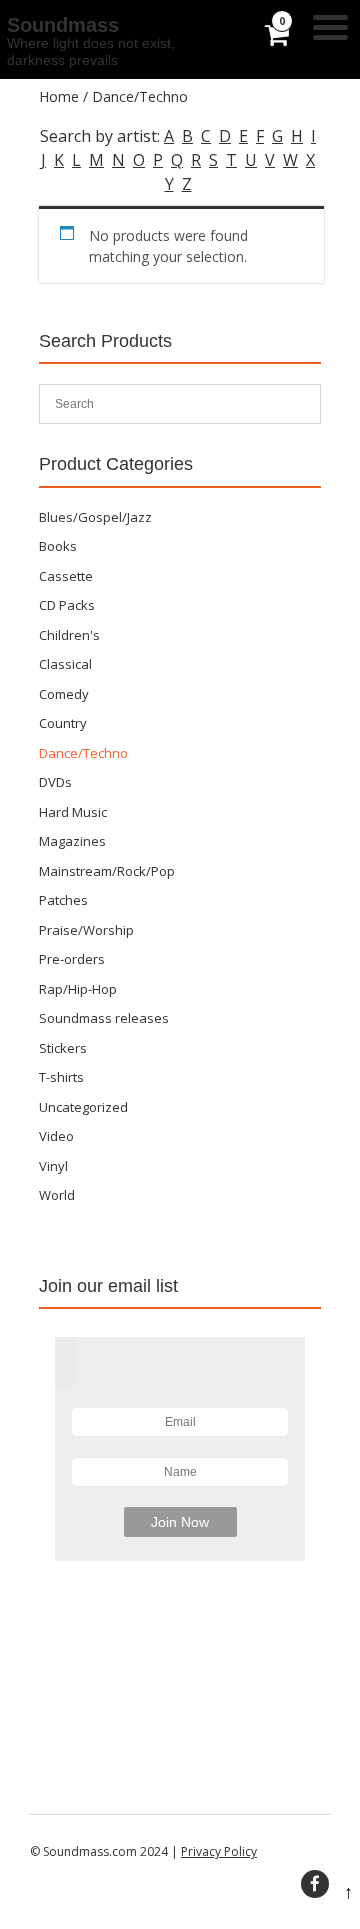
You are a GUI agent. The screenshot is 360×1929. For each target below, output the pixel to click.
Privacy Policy (219, 1851)
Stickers (63, 1048)
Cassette (66, 576)
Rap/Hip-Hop (78, 989)
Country (63, 723)
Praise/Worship (86, 930)
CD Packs (67, 605)
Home (59, 96)
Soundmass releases (104, 1018)
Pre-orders (72, 959)
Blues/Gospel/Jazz (95, 517)
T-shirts (61, 1077)
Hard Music (73, 812)
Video (56, 1136)
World (57, 1195)
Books (58, 546)
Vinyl (53, 1166)
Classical (65, 664)
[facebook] (315, 1884)
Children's (69, 635)
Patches (63, 900)
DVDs (55, 782)
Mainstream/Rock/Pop (107, 871)
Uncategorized (83, 1107)
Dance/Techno (83, 753)
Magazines (72, 841)
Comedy (64, 694)
